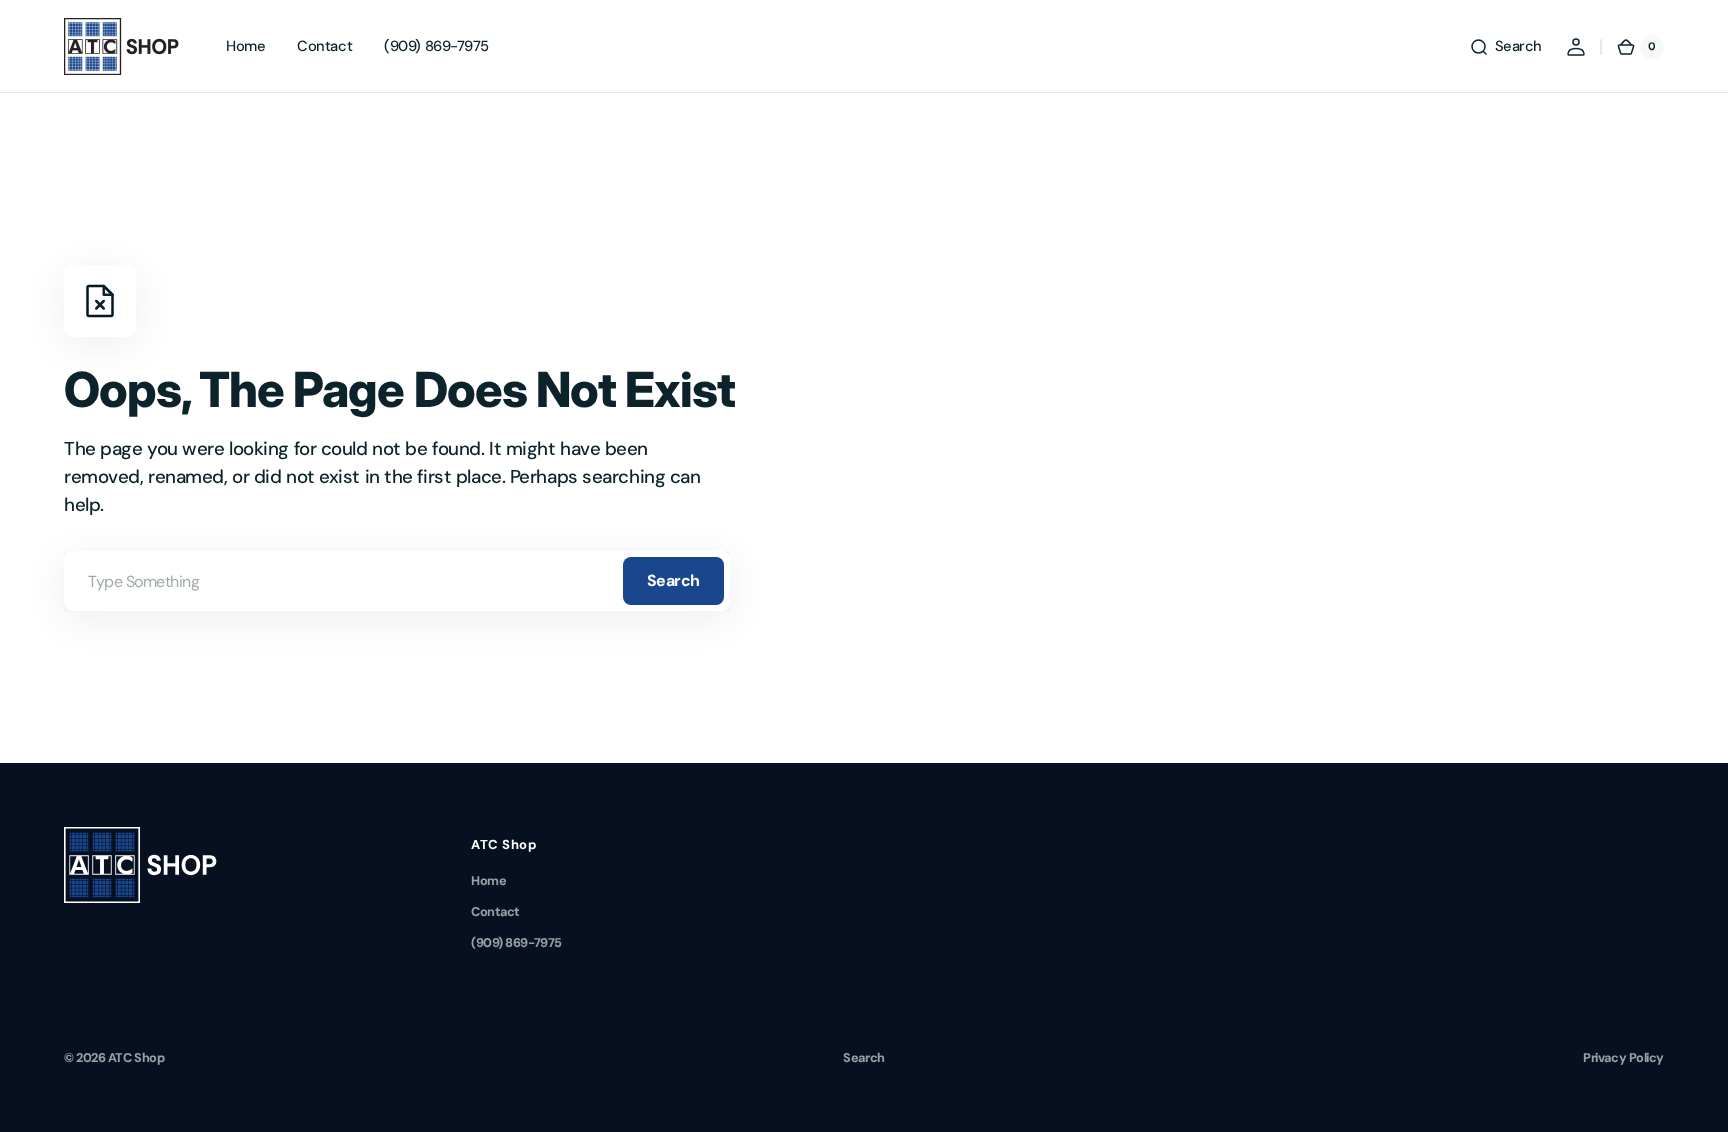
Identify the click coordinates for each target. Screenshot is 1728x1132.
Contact (495, 911)
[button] (1505, 47)
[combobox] (397, 581)
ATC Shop (136, 1057)
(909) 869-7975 (516, 942)
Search (673, 580)
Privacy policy (1623, 1057)
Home (488, 880)
